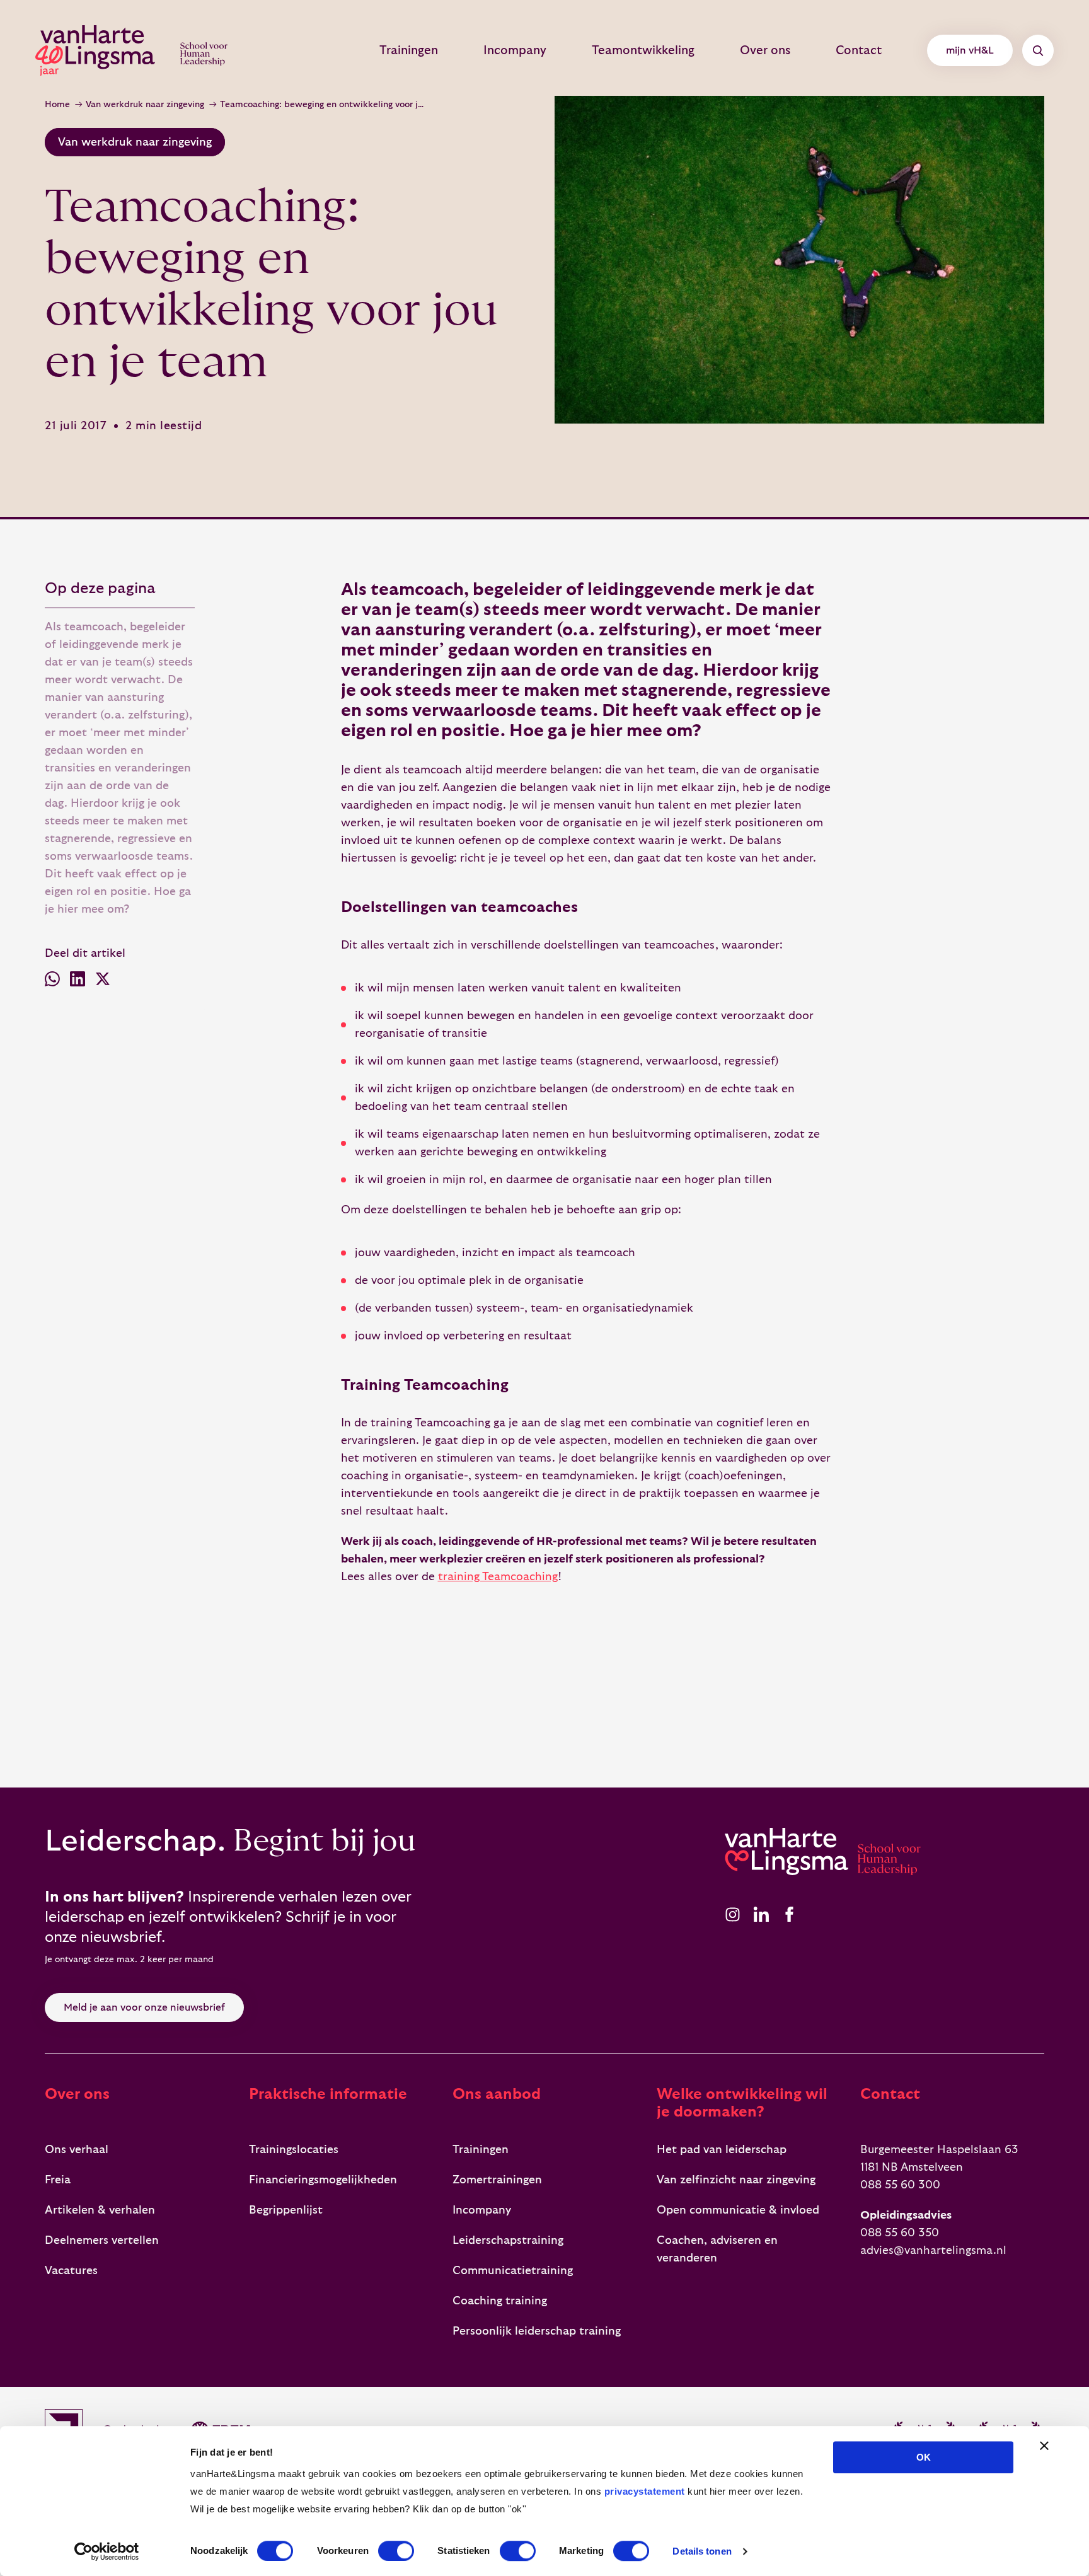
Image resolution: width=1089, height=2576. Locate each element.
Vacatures (71, 2271)
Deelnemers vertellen (102, 2240)
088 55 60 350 (900, 2233)
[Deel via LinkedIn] (78, 982)
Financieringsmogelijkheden (323, 2180)
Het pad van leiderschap (722, 2150)
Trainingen (409, 50)
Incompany (515, 50)
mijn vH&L (970, 50)
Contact (859, 50)
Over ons (765, 50)
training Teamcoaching (498, 1577)
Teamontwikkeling (643, 50)
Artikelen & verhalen (100, 2210)
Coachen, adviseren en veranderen (717, 2249)
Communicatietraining (513, 2271)
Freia (58, 2180)
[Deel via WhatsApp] (52, 982)
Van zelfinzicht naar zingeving (736, 2180)
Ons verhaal (77, 2150)
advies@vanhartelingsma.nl (933, 2250)
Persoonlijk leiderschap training (537, 2331)
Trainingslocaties (294, 2150)
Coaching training (500, 2301)
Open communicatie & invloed (738, 2210)
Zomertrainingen (497, 2180)
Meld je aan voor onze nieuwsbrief (144, 2007)
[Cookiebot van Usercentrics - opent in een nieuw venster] (107, 2551)
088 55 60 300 (900, 2185)
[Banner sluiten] (1044, 2446)
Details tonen (702, 2551)
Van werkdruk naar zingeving (145, 105)
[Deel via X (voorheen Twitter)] (103, 982)
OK (924, 2457)
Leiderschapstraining (508, 2240)
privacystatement (645, 2491)
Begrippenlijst (286, 2210)
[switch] (396, 2551)
